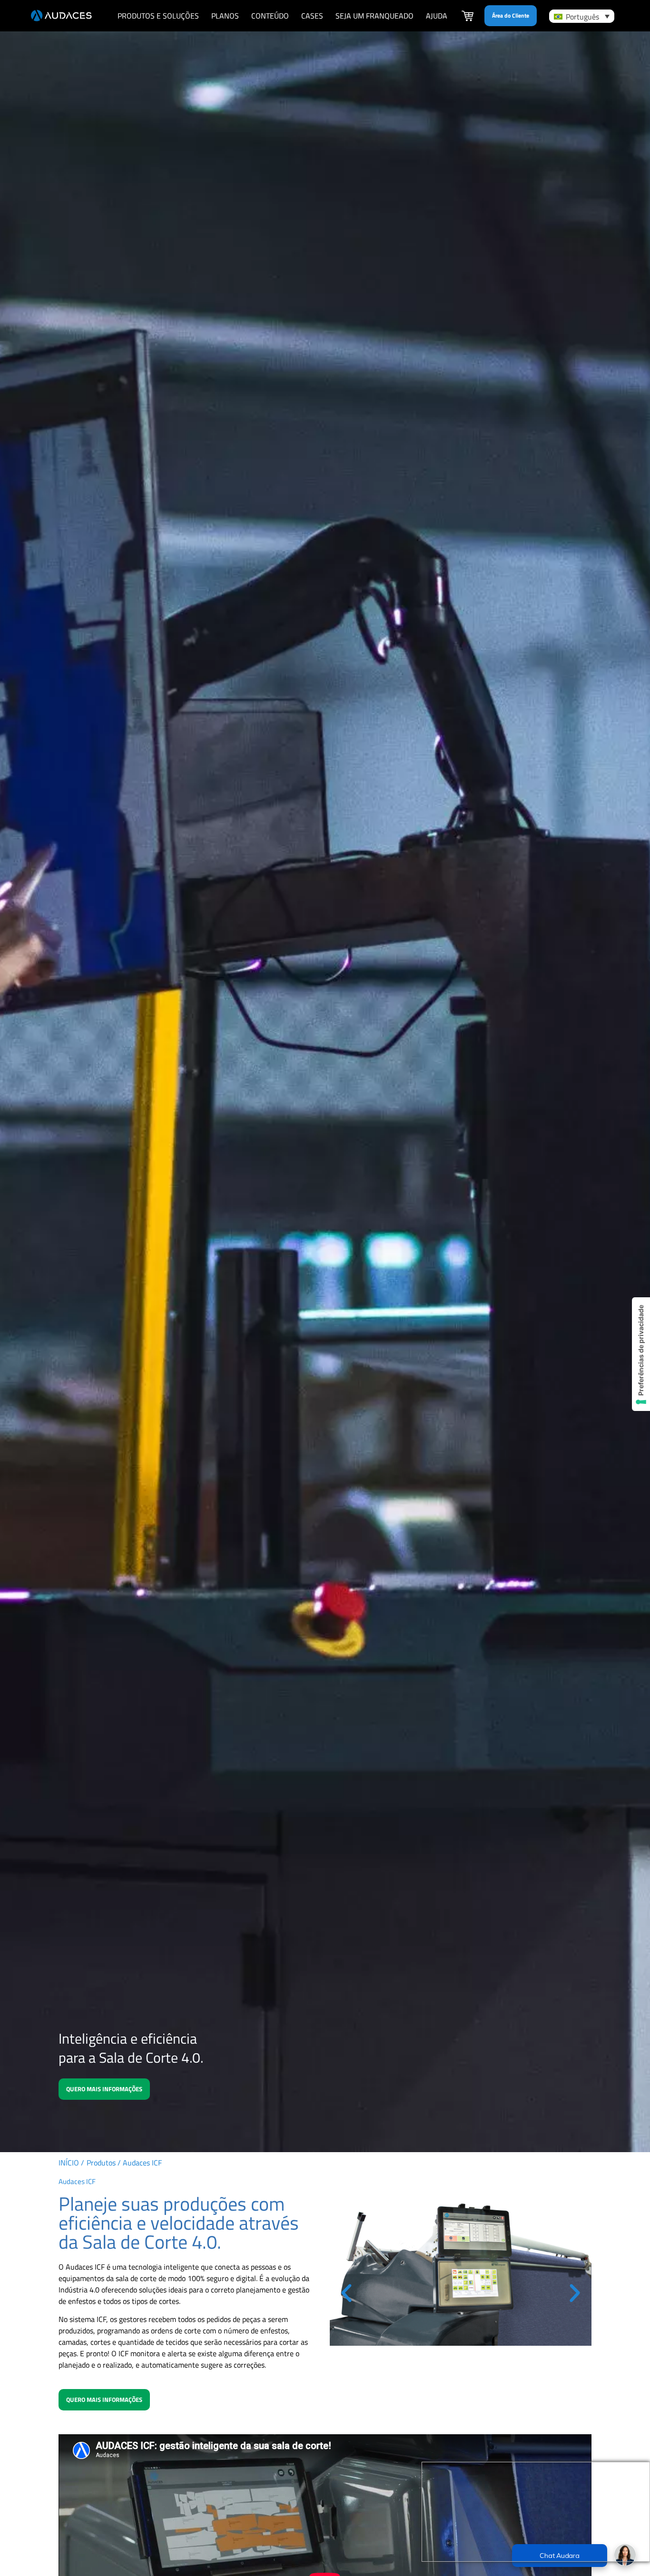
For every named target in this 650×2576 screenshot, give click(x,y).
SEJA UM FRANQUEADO (374, 16)
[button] (346, 2293)
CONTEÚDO (270, 16)
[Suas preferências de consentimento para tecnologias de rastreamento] (641, 1354)
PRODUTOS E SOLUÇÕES (158, 16)
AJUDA (437, 16)
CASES (312, 16)
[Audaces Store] (468, 17)
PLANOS (225, 16)
